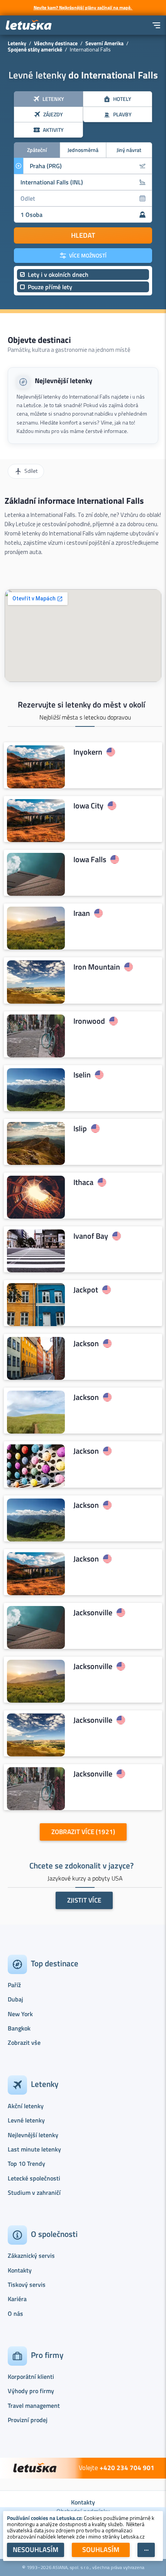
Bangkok (19, 2028)
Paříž (14, 1985)
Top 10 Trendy (26, 2163)
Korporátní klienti (31, 2377)
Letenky (17, 43)
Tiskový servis (27, 2284)
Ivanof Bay (91, 1236)
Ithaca (83, 1182)
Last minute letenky (34, 2149)
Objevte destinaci (39, 340)
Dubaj (15, 1999)
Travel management (34, 2406)
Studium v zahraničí (34, 2192)
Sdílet (31, 471)
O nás (15, 2313)
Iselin (82, 1075)
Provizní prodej (28, 2420)
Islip (80, 1129)
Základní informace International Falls (74, 501)
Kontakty (20, 2270)
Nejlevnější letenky (64, 381)
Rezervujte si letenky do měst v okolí (81, 704)
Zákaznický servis (31, 2255)
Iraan (82, 913)
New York (20, 2014)
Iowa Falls (90, 859)
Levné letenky (26, 2120)
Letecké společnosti (34, 2178)
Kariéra (17, 2299)
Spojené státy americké (35, 49)
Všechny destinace (56, 43)
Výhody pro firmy (31, 2391)
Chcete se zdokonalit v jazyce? (81, 1865)
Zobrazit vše (24, 2042)
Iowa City (88, 806)
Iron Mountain (97, 967)
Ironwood (89, 1021)
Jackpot (86, 1290)
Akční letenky (26, 2106)
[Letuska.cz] (29, 25)
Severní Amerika (104, 43)
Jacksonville (93, 1613)
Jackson (86, 1343)
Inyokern (88, 752)
